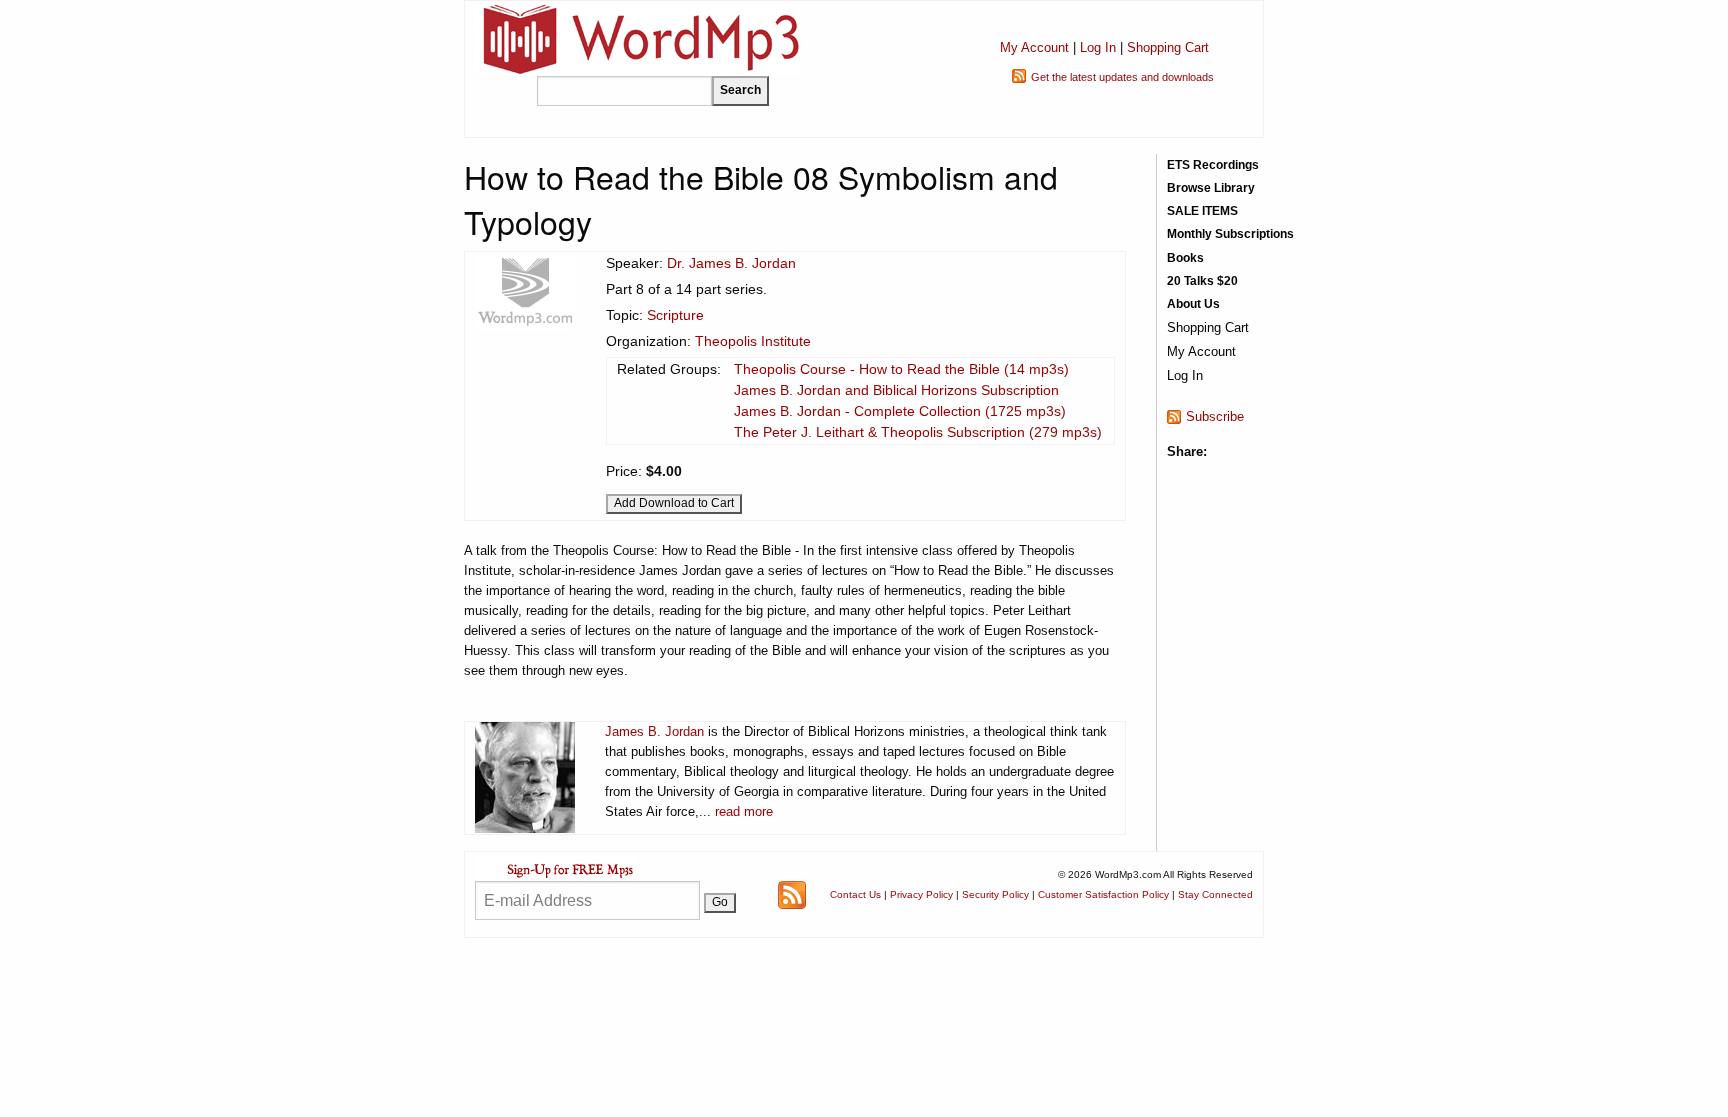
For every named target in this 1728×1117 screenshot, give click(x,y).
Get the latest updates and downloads (1122, 77)
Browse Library (1211, 188)
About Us (1193, 304)
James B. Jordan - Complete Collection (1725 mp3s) (900, 411)
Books (1185, 258)
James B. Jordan (654, 731)
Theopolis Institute (753, 341)
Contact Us (855, 894)
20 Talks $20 (1202, 281)
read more (744, 811)
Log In (1098, 47)
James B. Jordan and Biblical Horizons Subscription (896, 390)
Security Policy (995, 894)
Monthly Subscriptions (1230, 234)
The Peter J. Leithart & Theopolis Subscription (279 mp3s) (918, 432)
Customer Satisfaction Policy (1103, 894)
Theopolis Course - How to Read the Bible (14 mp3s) (901, 369)
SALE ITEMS (1202, 211)
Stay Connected (1215, 894)
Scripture (675, 315)
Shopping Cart (1168, 47)
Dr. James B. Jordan (731, 263)
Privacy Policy (921, 894)
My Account (1034, 47)
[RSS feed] (792, 893)
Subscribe (1215, 416)
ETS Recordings (1213, 165)
